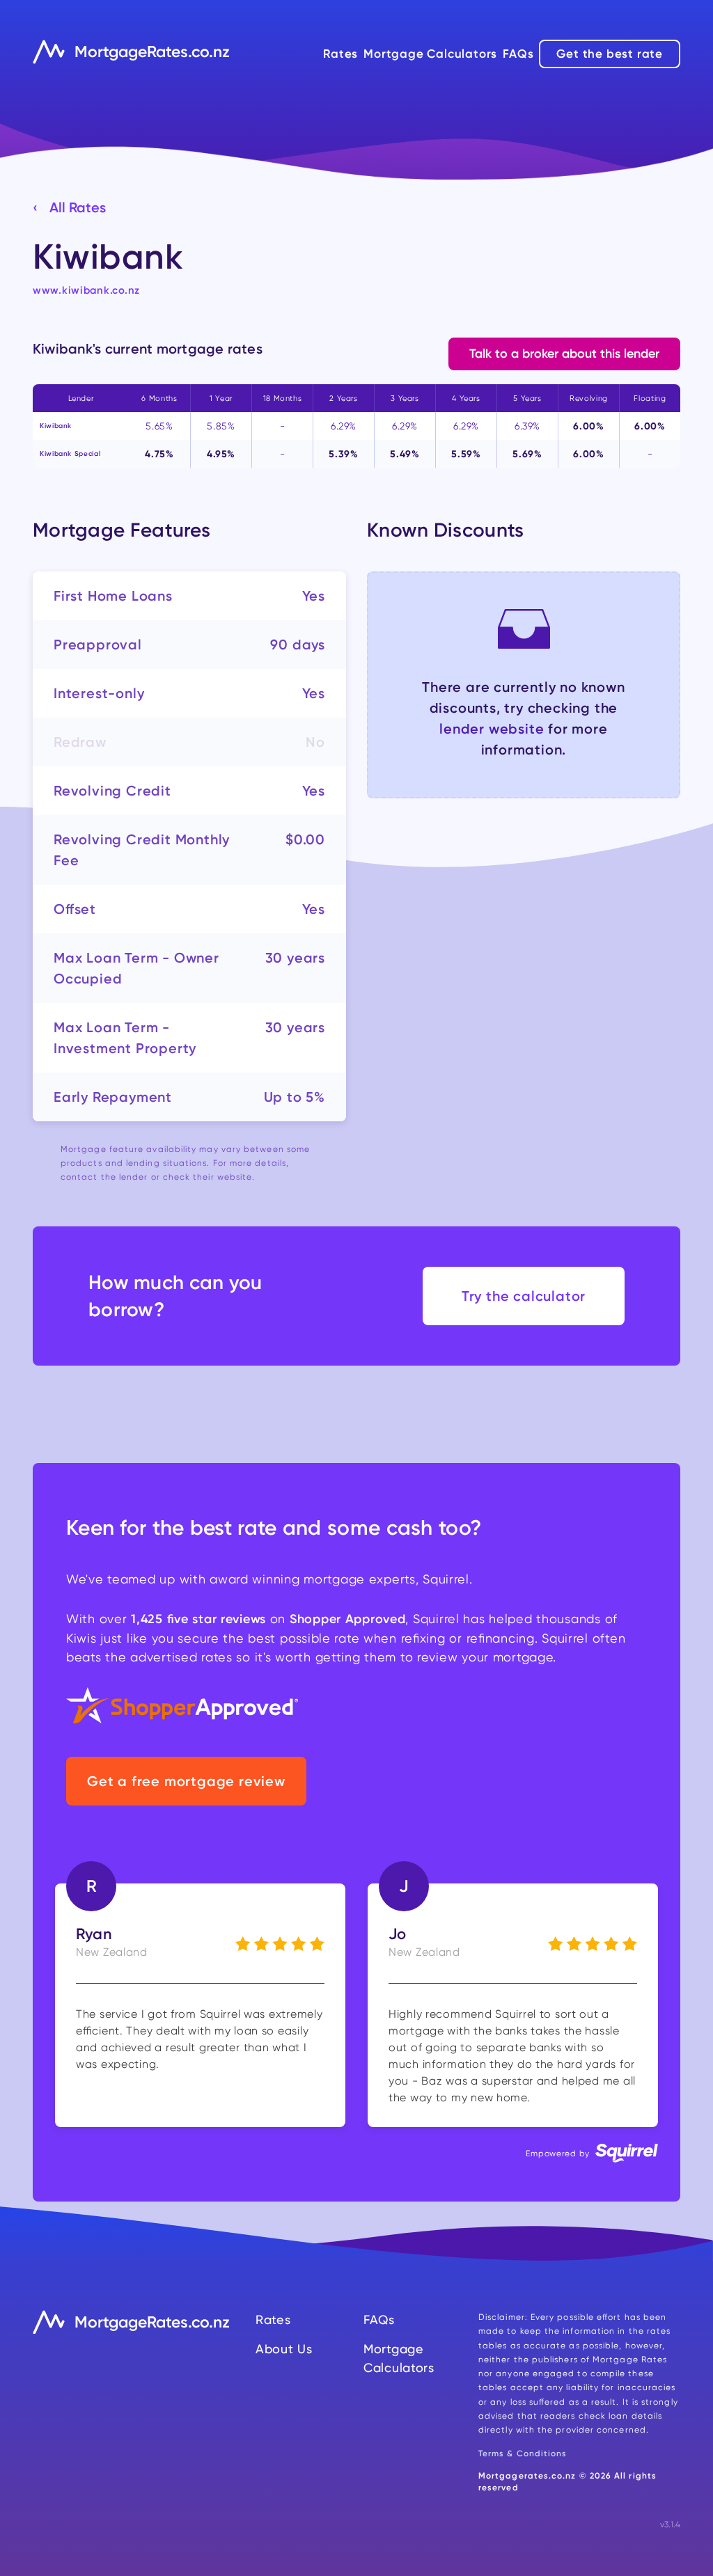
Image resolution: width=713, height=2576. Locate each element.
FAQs (518, 54)
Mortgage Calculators (430, 54)
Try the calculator (524, 1296)
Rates (340, 54)
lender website (492, 729)
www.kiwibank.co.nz (86, 290)
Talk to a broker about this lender (564, 354)
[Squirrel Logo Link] (627, 2156)
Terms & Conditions (523, 2453)
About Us (284, 2349)
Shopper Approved (348, 1619)
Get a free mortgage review (186, 1781)
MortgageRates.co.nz (152, 52)
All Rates (78, 207)
